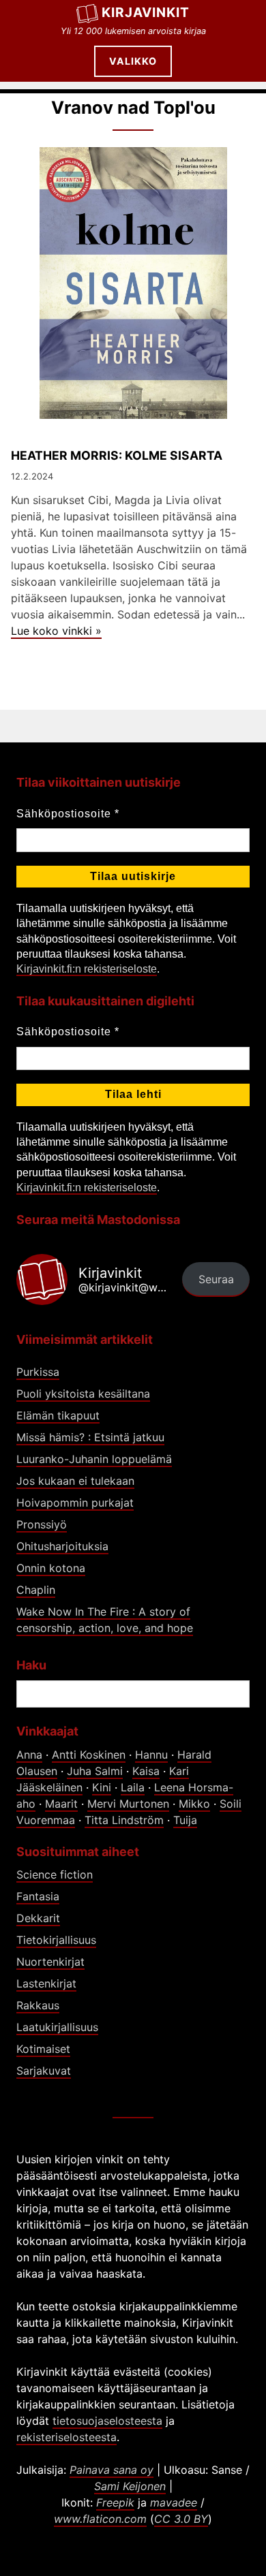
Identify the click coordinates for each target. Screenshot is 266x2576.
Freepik (115, 2502)
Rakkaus (38, 2005)
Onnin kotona (51, 1568)
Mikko (194, 1804)
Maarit (61, 1804)
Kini (102, 1787)
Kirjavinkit (146, 12)
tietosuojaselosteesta (107, 2421)
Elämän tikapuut (58, 1415)
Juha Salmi (95, 1771)
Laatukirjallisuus (57, 2027)
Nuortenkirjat (50, 1962)
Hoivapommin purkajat (75, 1503)
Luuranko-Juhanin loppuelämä (94, 1459)
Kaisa (146, 1771)
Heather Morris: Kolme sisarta (117, 455)
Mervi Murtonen (128, 1804)
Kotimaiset (43, 2049)
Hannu (151, 1755)
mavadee (174, 2502)
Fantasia (38, 1896)
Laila (133, 1787)
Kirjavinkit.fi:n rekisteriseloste (87, 969)
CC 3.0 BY (181, 2519)
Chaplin (36, 1590)
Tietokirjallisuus (56, 1940)
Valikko (133, 61)
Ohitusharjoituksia (62, 1546)
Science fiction (55, 1874)
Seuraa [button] (216, 1279)
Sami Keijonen (130, 2486)
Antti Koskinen (89, 1755)
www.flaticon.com (100, 2519)
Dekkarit (38, 1918)
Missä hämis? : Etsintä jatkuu (90, 1437)
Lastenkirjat (46, 1983)
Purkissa (38, 1372)
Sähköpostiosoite (68, 814)
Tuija (185, 1820)
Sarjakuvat (44, 2071)
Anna (29, 1755)
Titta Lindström (124, 1820)
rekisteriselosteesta (66, 2437)
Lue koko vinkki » (56, 631)
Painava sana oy (112, 2470)
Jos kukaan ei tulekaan (75, 1481)
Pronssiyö (42, 1524)
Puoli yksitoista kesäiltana (83, 1394)
